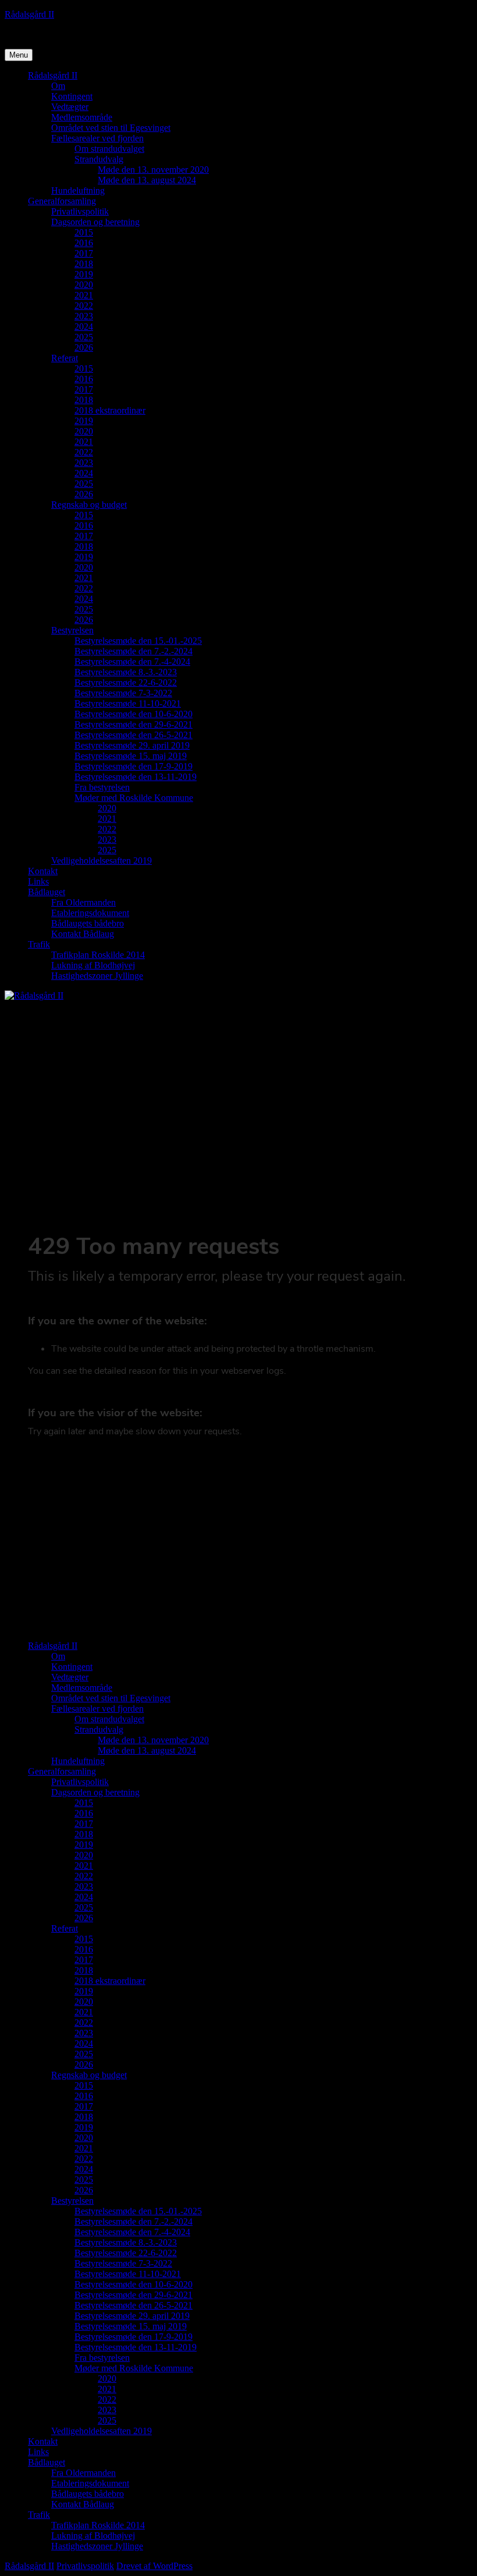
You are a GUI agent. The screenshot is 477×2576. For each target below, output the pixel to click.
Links (38, 881)
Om (58, 86)
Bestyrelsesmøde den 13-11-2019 (136, 777)
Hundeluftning (78, 190)
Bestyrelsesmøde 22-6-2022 (126, 683)
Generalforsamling (62, 201)
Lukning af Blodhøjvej (93, 965)
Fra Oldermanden (83, 902)
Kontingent (72, 96)
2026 (84, 348)
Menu (19, 55)
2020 (84, 285)
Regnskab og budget (89, 505)
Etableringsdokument (90, 913)
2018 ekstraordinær (110, 410)
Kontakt (43, 871)
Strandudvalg (99, 159)
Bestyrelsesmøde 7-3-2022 (123, 693)
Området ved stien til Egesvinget (111, 128)
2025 (84, 337)
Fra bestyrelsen (102, 787)
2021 (84, 295)
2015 (84, 232)
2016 (84, 243)
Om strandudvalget (109, 149)
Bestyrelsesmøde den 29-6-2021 (134, 724)
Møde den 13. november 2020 (153, 170)
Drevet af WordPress (154, 2566)
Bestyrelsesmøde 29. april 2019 (132, 745)
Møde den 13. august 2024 (147, 180)
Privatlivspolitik (80, 211)
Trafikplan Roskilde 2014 (98, 955)
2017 (84, 253)
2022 (84, 306)
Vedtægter (70, 107)
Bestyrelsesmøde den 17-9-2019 (134, 766)
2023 (84, 316)
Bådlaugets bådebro (88, 923)
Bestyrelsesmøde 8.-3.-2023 (126, 672)
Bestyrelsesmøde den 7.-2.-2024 (134, 651)
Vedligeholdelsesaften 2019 (102, 861)
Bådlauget (47, 892)
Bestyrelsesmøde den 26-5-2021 (134, 735)
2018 (84, 264)
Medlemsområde (82, 117)
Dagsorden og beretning (95, 222)
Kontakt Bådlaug (83, 934)
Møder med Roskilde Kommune (134, 798)
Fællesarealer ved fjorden (97, 138)
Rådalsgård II (29, 14)
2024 (84, 327)
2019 (84, 274)
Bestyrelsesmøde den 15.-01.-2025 (138, 641)
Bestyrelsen (72, 630)
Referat (65, 358)
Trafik (39, 944)
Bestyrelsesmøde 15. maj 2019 (131, 756)
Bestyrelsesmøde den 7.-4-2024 (132, 662)
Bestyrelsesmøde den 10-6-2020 (134, 714)
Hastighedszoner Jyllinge (97, 976)
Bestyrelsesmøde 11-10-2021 (128, 703)
